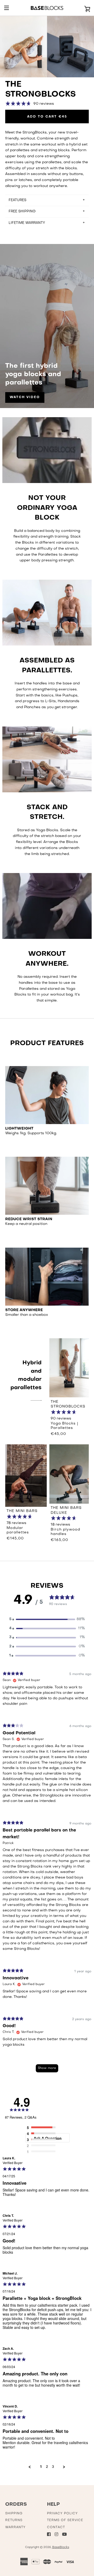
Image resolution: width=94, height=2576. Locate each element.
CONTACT (56, 2527)
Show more (47, 2068)
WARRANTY (15, 2527)
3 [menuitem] (53, 2467)
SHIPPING (14, 2514)
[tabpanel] (47, 1874)
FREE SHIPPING (22, 211)
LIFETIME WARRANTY (27, 223)
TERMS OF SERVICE (65, 2520)
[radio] (43, 2128)
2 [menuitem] (47, 2467)
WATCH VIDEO (25, 397)
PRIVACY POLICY (62, 2514)
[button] (47, 1620)
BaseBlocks (61, 2547)
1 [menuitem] (41, 2467)
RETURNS (14, 2520)
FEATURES (17, 200)
